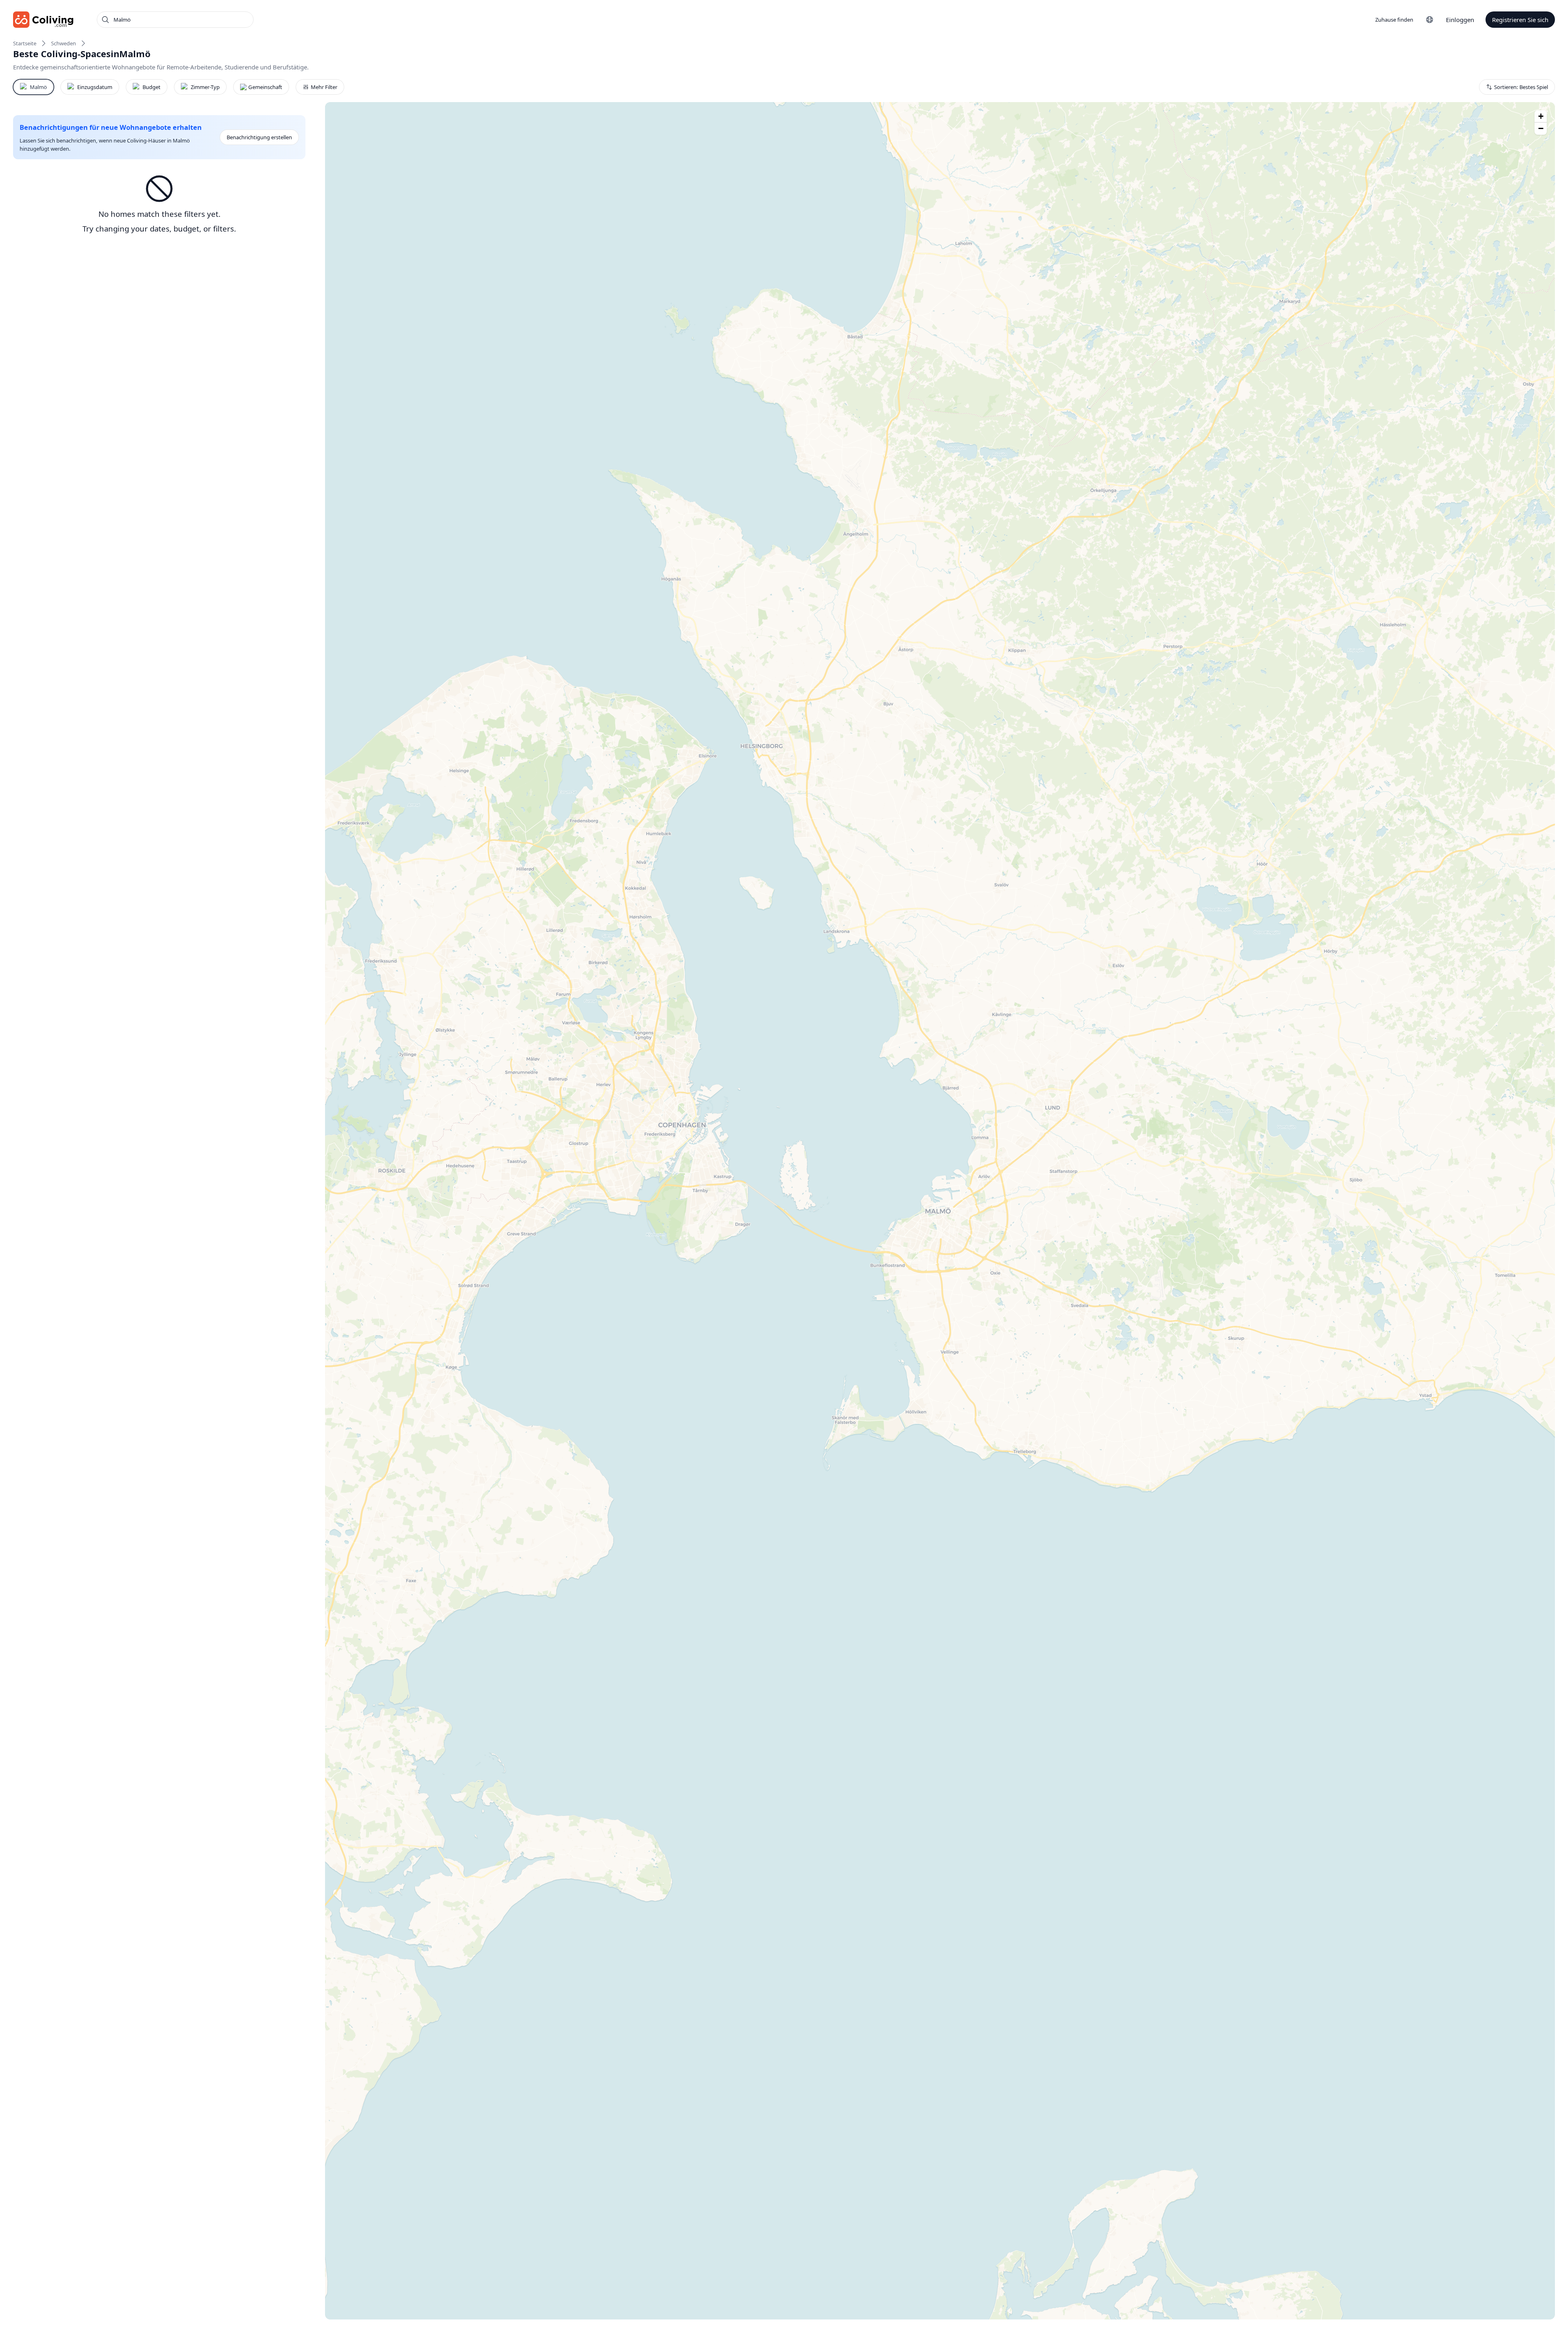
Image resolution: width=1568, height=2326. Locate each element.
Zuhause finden (1394, 20)
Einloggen (1460, 20)
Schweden (63, 43)
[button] (1541, 116)
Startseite (25, 43)
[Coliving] (43, 20)
